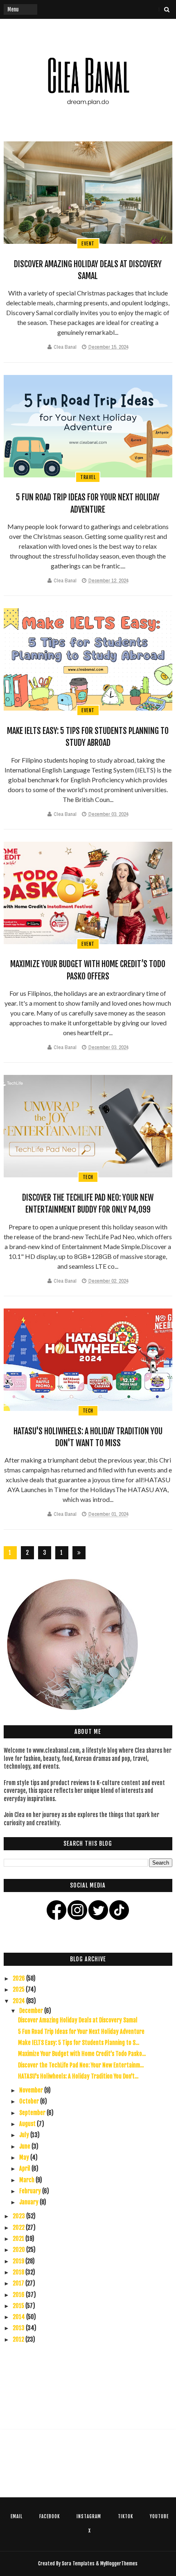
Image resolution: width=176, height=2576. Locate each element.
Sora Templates (78, 2564)
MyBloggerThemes (119, 2564)
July (25, 2135)
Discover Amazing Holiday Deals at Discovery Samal (78, 2020)
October (30, 2101)
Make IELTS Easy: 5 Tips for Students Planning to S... (79, 2043)
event (88, 244)
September (33, 2113)
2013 (19, 2328)
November (32, 2090)
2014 (19, 2317)
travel (88, 477)
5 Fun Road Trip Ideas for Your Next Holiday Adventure (81, 2032)
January (29, 2202)
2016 (19, 2295)
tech (88, 1177)
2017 (19, 2283)
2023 (19, 2216)
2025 (19, 1989)
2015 (19, 2306)
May (25, 2157)
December (32, 2011)
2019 (19, 2261)
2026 (19, 1978)
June (25, 2146)
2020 (19, 2250)
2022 (19, 2227)
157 (62, 1554)
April (25, 2168)
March (27, 2180)
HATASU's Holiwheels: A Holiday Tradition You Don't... (78, 2076)
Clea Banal (65, 347)
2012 (19, 2339)
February (31, 2191)
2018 (19, 2272)
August (28, 2124)
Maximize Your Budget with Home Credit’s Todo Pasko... (82, 2054)
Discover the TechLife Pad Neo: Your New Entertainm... (81, 2065)
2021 (19, 2239)
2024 (19, 2001)
